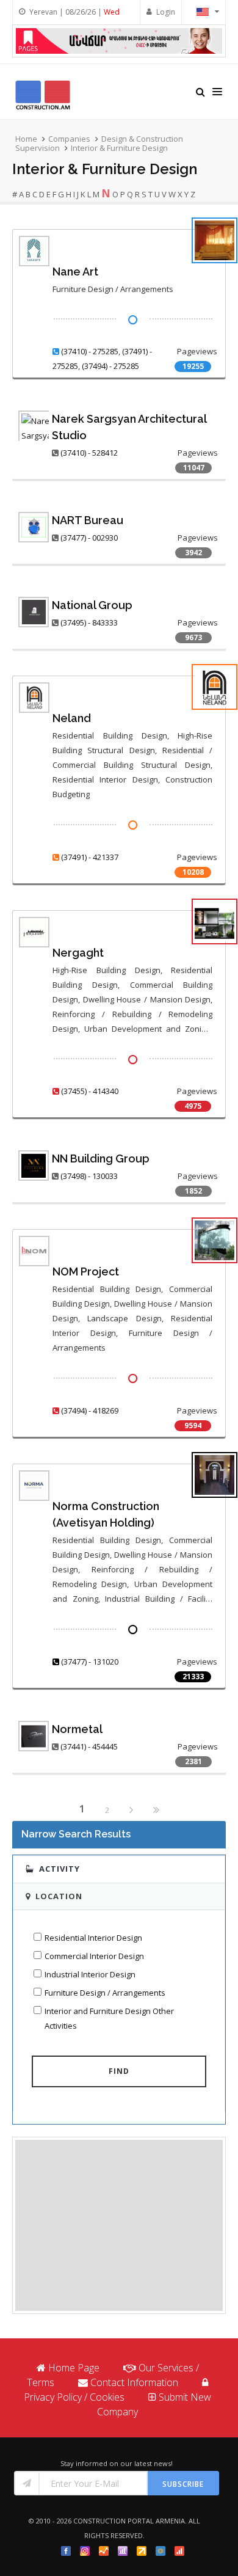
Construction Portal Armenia (129, 2521)
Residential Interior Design (93, 1938)
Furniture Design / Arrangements (105, 1993)
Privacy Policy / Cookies (74, 2397)
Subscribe (183, 2484)
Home (26, 139)
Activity (60, 1869)
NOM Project (86, 1272)
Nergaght (78, 953)
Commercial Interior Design (94, 1956)
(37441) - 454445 (89, 1746)
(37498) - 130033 (89, 1176)
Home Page (74, 2368)
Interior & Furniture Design (119, 148)
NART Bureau (88, 520)
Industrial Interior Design (90, 1974)
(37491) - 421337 (90, 857)
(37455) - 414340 (90, 1091)
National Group (92, 605)
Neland (72, 718)
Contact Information (134, 2382)
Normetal (77, 1729)
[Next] (131, 1811)
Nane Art (75, 272)
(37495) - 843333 (89, 622)
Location (59, 1896)
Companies (69, 139)
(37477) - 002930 (89, 538)
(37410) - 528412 (89, 453)
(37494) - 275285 (110, 366)
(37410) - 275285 (90, 351)
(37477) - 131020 (90, 1662)
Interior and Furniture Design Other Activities (109, 2018)
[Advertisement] (119, 2225)
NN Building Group (101, 1158)
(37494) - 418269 (90, 1410)
